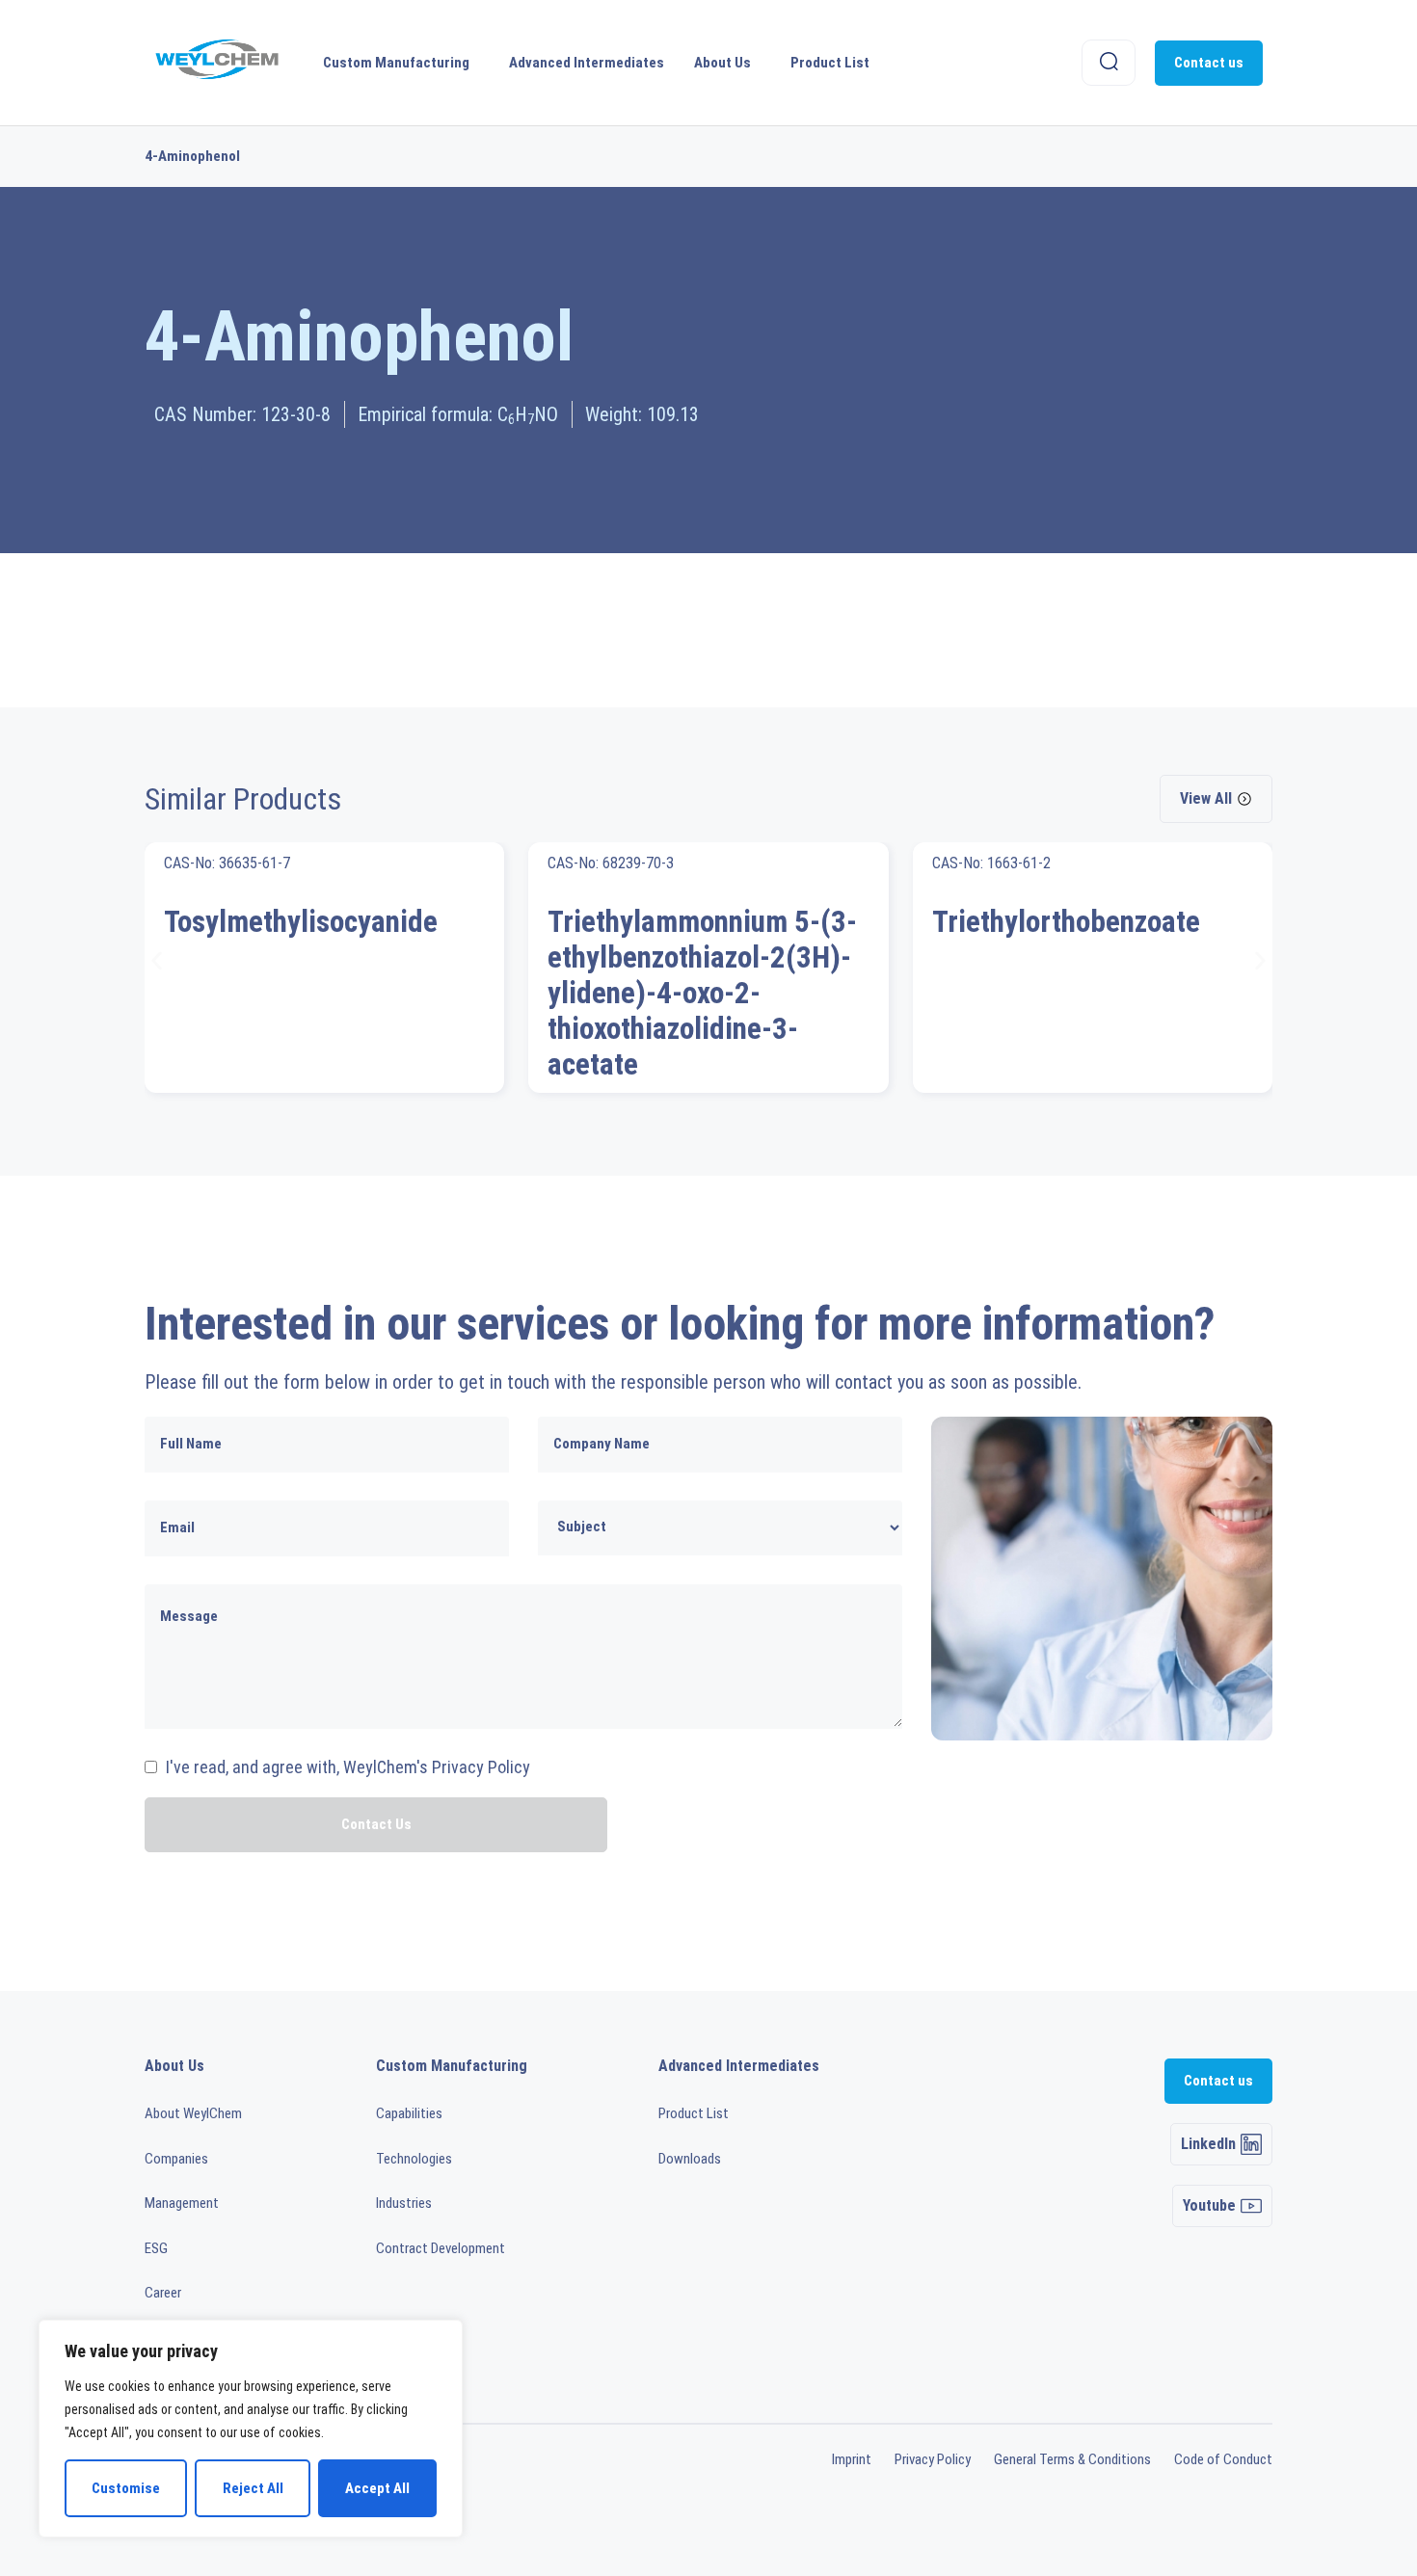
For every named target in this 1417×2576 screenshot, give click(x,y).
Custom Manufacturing (396, 63)
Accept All (377, 2488)
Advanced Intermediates (587, 63)
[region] (251, 2429)
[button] (157, 960)
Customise (126, 2488)
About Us (722, 63)
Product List (830, 63)
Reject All (253, 2488)
